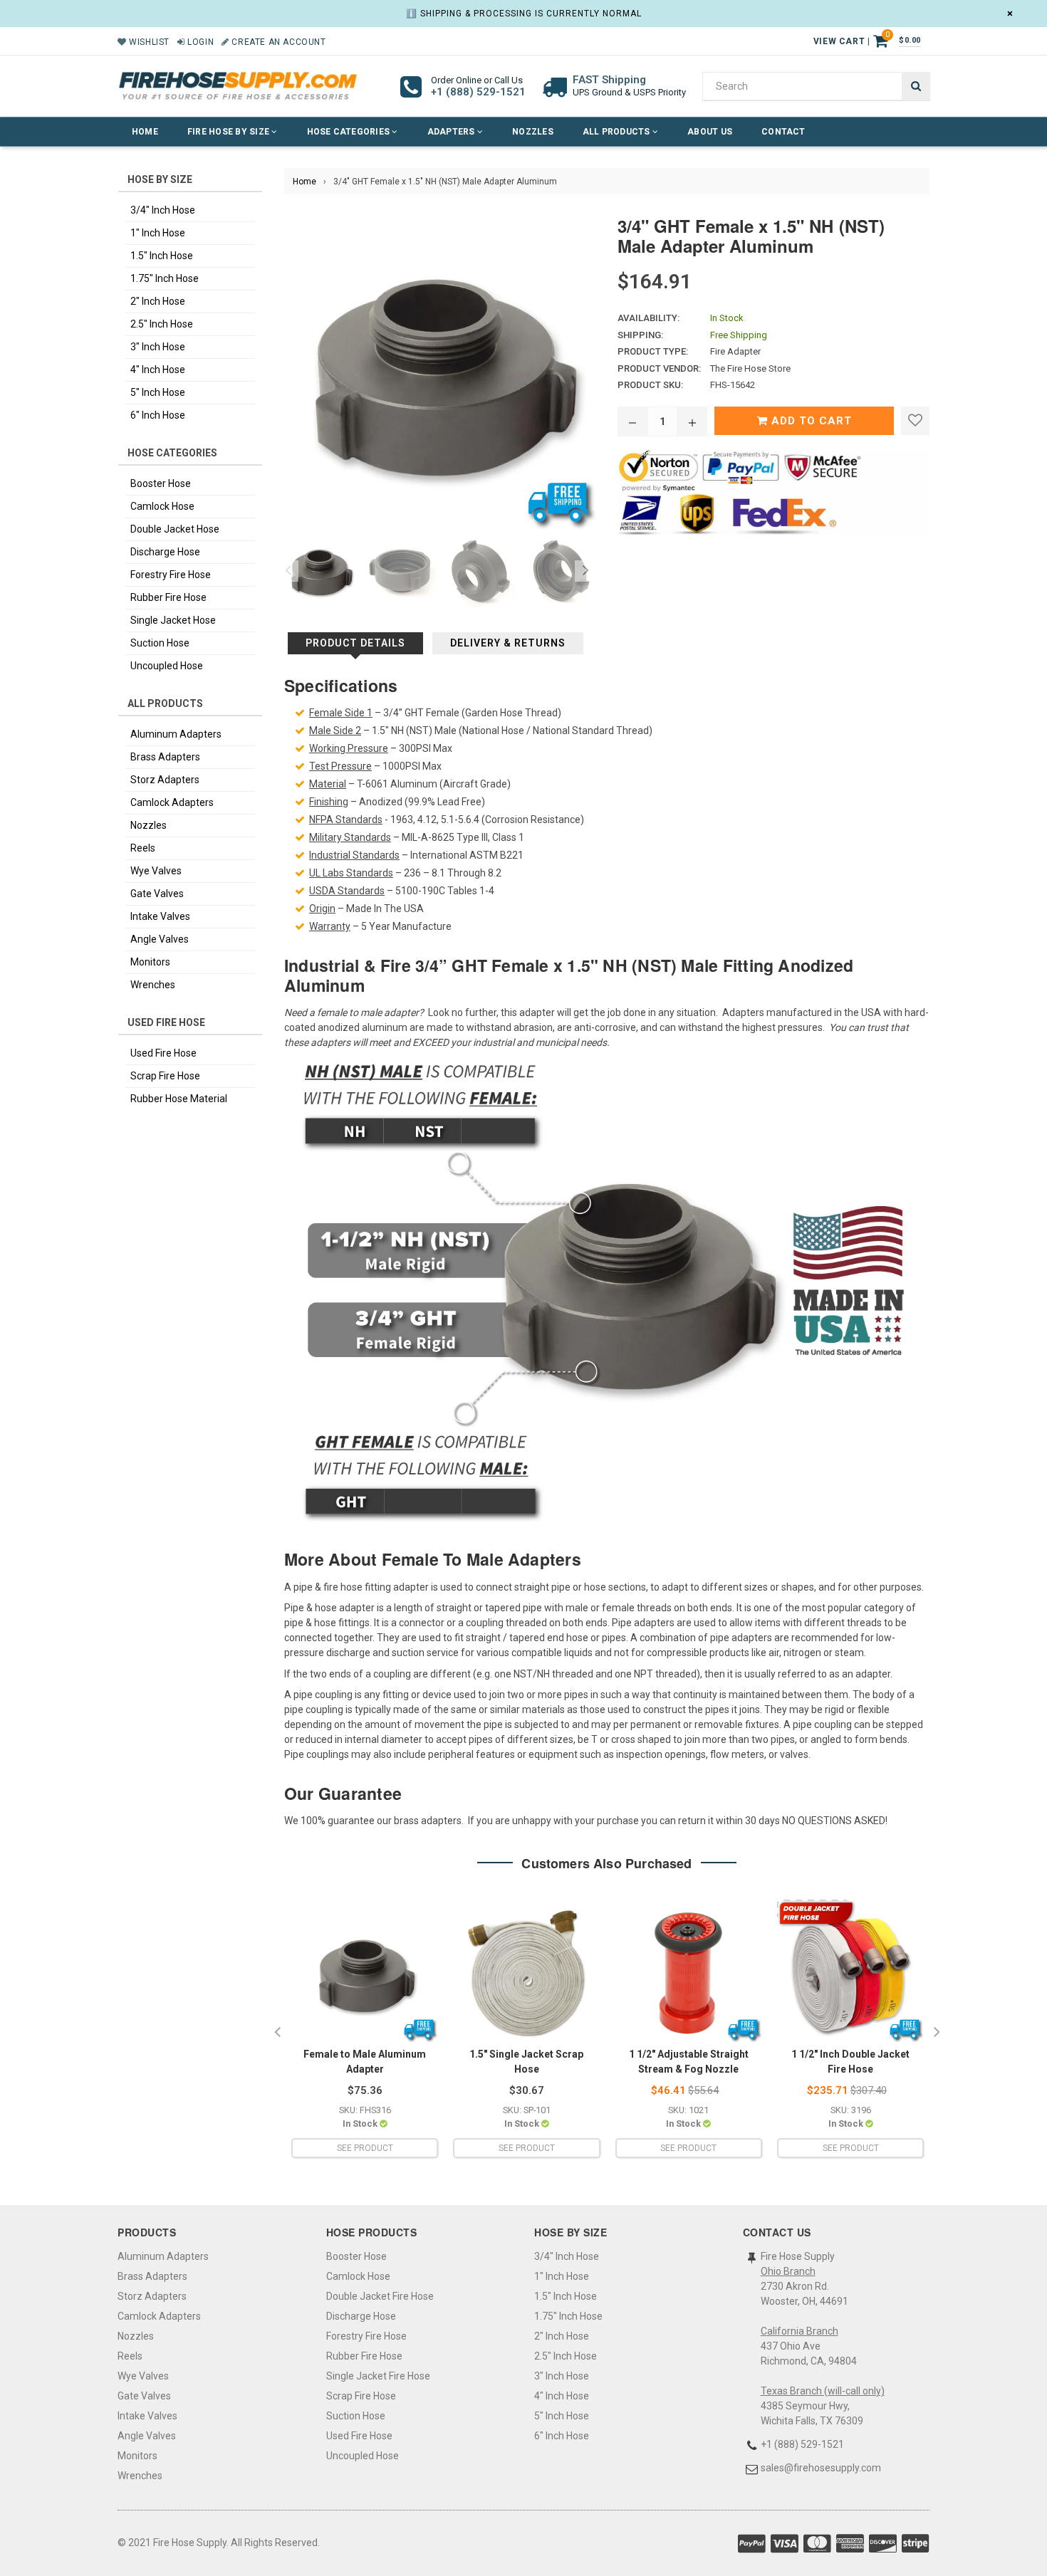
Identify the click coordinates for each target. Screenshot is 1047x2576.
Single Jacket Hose (173, 620)
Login (199, 42)
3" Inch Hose (158, 347)
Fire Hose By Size (229, 132)
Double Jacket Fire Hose (380, 2296)
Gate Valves (157, 894)
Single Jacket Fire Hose (378, 2376)
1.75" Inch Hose (165, 278)
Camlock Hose (162, 506)
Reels (143, 848)
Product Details (355, 643)
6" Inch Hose (158, 415)
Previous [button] (288, 571)
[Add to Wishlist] (915, 421)
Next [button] (585, 571)
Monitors (150, 962)
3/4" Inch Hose (163, 210)
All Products (618, 132)
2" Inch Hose (158, 301)
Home (145, 132)
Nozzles (533, 132)
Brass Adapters (165, 757)
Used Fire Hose (163, 1053)
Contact (783, 132)
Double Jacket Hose (175, 529)
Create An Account (277, 42)
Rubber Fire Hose (168, 597)
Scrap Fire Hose (165, 1076)
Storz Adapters (165, 780)
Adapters (452, 132)
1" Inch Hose (158, 233)
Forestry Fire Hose (171, 575)
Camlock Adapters (172, 802)
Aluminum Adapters (176, 734)
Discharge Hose (165, 552)
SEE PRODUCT (365, 2148)
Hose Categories (350, 132)
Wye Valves (156, 871)
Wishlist (148, 42)
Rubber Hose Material (179, 1099)
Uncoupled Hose (167, 666)
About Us (710, 132)
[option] (317, 571)
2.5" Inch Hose (162, 324)
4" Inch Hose (158, 370)
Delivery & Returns (508, 643)
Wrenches (153, 985)
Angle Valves (160, 939)
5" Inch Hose (158, 392)
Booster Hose (161, 483)
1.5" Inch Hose (162, 256)
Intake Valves (160, 916)
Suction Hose (160, 643)
